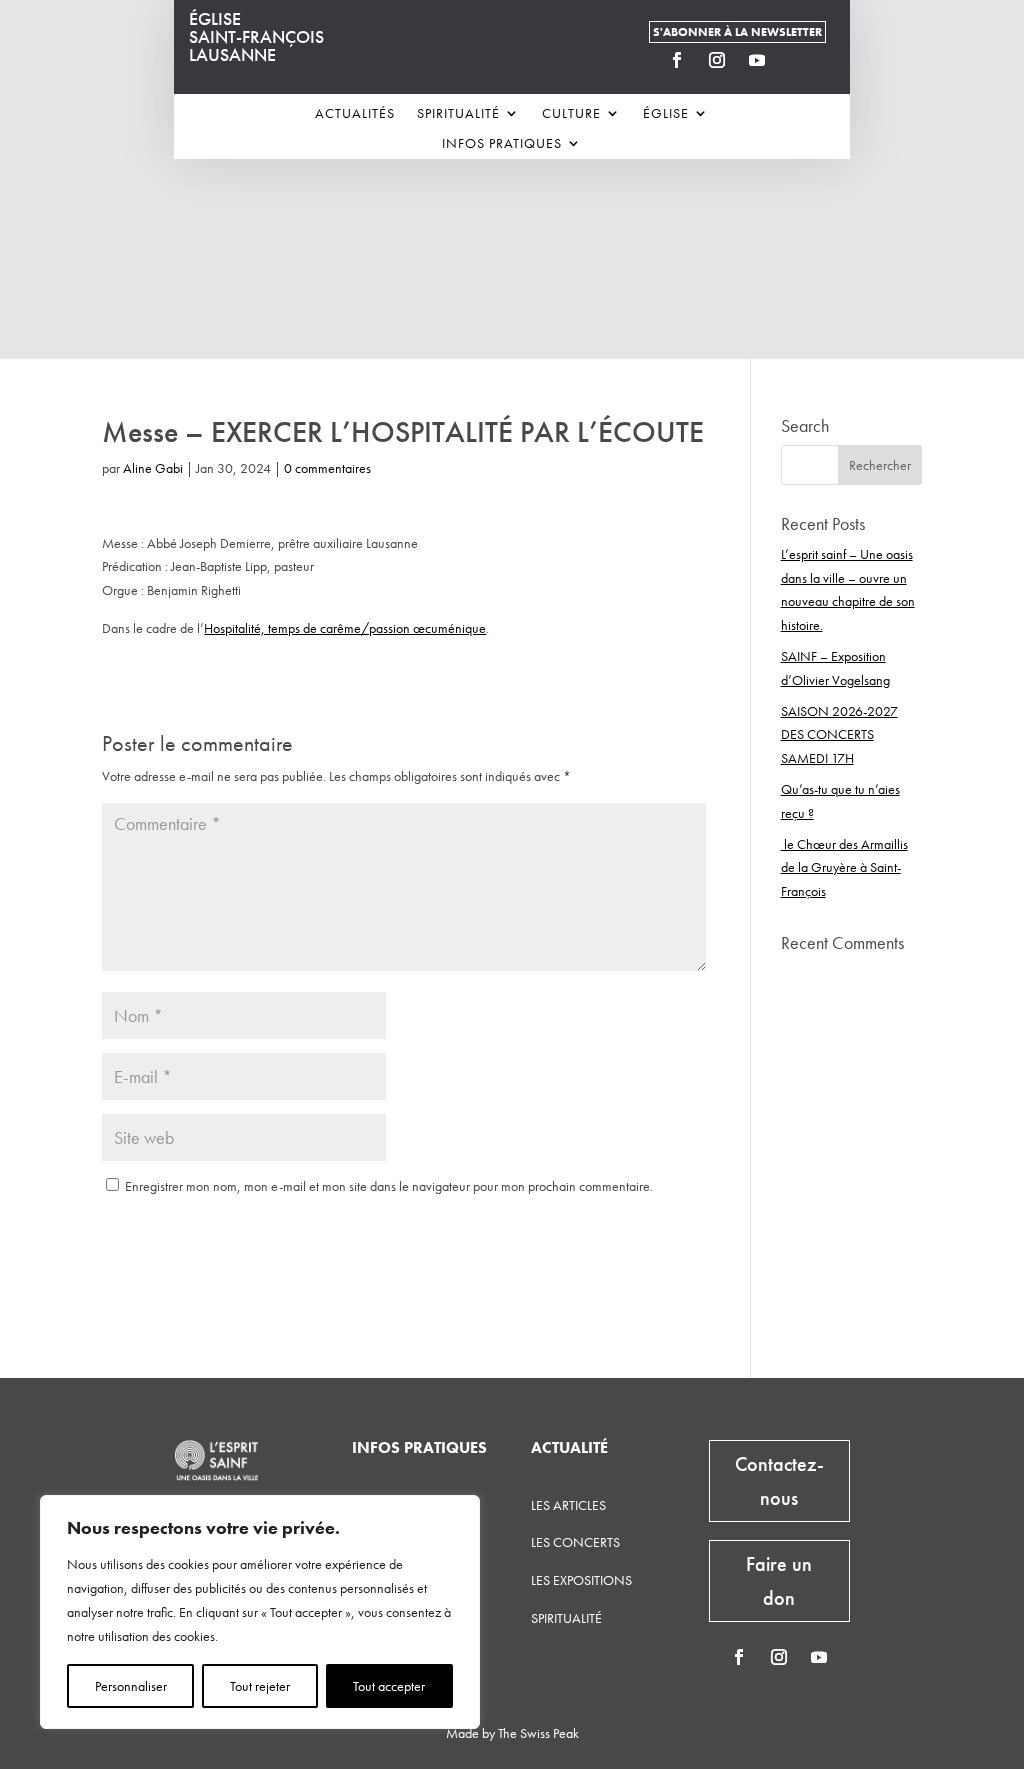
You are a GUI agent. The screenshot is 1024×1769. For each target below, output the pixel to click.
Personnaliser (131, 1686)
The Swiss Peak (538, 1733)
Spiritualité (458, 114)
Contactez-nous (779, 1481)
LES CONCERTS (575, 1542)
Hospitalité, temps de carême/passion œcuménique (345, 628)
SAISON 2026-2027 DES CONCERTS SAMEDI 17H (839, 735)
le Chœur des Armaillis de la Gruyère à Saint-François (844, 868)
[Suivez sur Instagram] (717, 60)
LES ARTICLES (568, 1505)
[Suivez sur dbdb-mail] (797, 60)
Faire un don (779, 1581)
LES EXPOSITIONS (581, 1580)
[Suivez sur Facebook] (677, 60)
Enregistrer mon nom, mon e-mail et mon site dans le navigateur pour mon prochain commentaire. (389, 1186)
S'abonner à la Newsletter (737, 32)
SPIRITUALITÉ (566, 1618)
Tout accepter (389, 1686)
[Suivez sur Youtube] (757, 60)
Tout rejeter (260, 1686)
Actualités (355, 114)
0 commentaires (327, 468)
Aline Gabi (153, 468)
